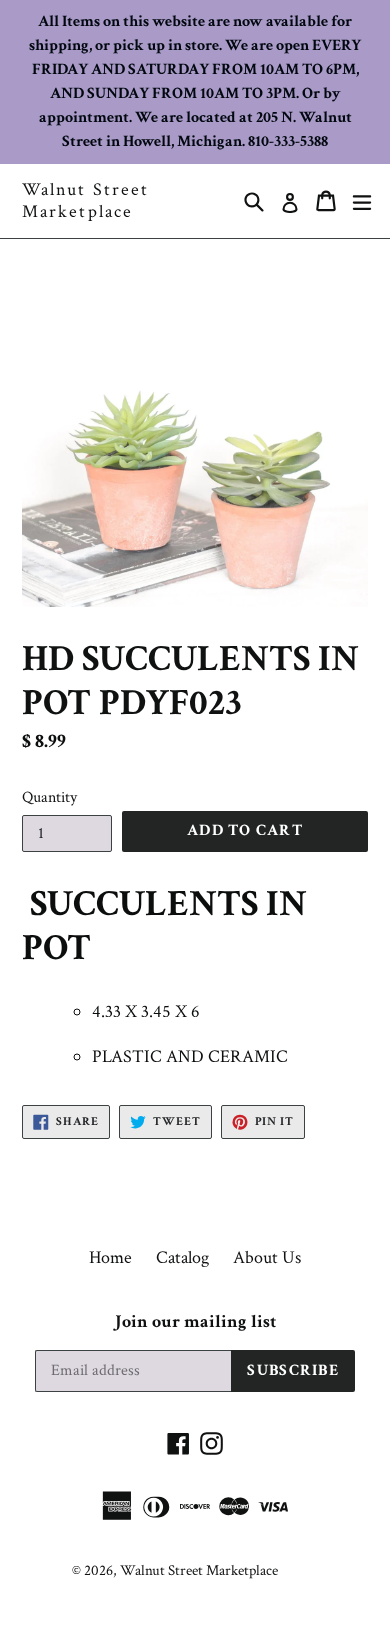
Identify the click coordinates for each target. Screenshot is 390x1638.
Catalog (182, 1257)
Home (110, 1257)
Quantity (49, 797)
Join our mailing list (195, 1322)
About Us (267, 1257)
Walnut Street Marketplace (85, 200)
